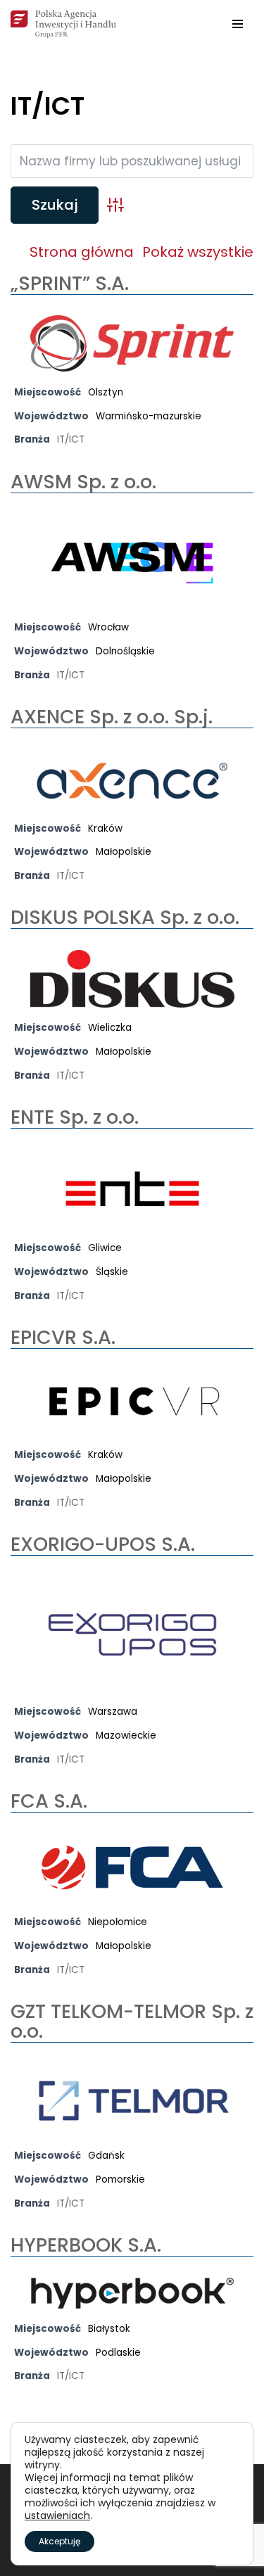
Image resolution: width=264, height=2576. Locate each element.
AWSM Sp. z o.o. (83, 482)
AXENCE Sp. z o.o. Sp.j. (112, 717)
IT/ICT (71, 439)
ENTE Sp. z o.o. (75, 1117)
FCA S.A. (49, 1801)
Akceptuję (59, 2541)
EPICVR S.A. (63, 1337)
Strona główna (82, 252)
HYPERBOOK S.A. (86, 2245)
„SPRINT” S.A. (70, 283)
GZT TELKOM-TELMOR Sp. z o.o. (132, 2021)
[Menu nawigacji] (238, 24)
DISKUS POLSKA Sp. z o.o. (125, 917)
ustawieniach (57, 2515)
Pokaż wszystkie (198, 252)
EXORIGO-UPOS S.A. (103, 1544)
